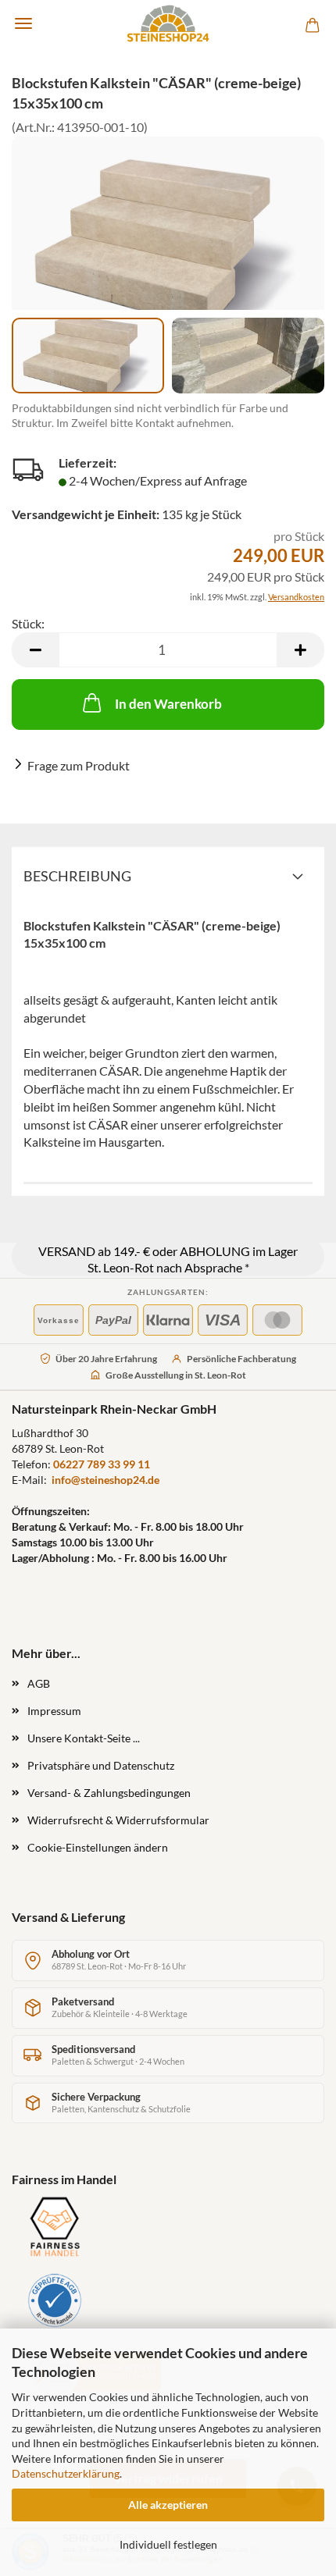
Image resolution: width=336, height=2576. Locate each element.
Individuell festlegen (168, 2544)
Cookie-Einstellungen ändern (98, 1847)
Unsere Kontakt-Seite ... (84, 1738)
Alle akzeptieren (168, 2505)
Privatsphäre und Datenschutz (101, 1765)
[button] (35, 650)
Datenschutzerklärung (66, 2473)
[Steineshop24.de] (168, 23)
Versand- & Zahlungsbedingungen (109, 1793)
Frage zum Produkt (79, 765)
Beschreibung (77, 876)
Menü (23, 23)
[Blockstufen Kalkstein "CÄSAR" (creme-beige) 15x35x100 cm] (168, 241)
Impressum (54, 1711)
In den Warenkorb (168, 704)
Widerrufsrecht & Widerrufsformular (118, 1820)
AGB (39, 1683)
